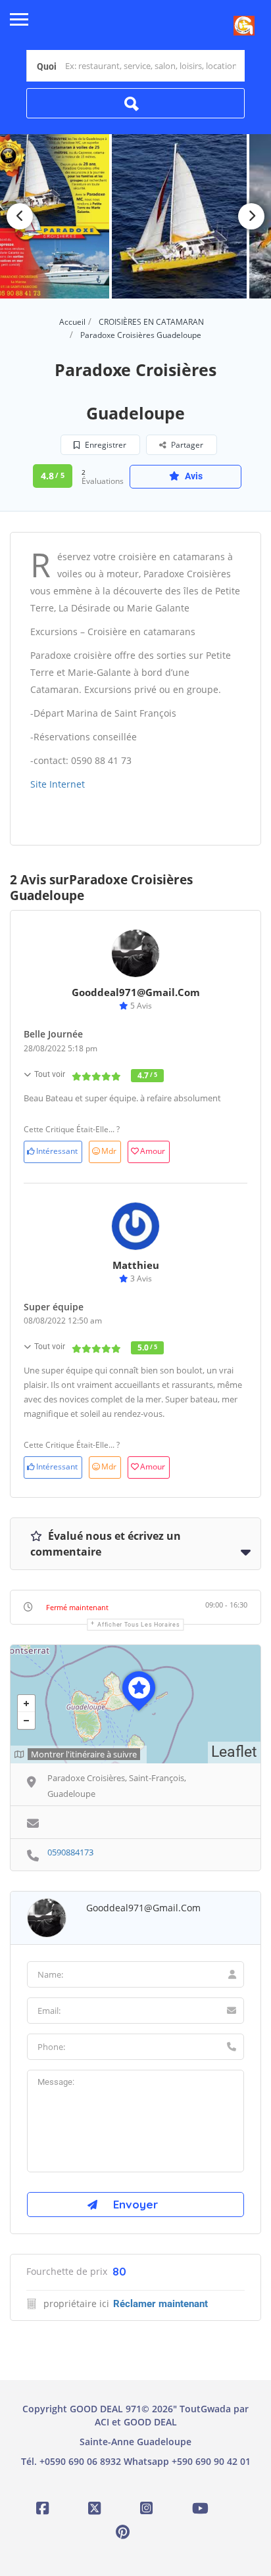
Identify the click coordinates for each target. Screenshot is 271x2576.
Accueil (72, 322)
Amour (153, 1151)
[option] (179, 216)
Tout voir (50, 1074)
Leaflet (234, 1752)
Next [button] (251, 216)
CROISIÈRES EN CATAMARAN (151, 322)
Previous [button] (20, 216)
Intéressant (57, 1151)
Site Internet (58, 784)
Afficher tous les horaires (138, 1625)
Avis (193, 476)
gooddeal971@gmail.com (136, 992)
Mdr (109, 1151)
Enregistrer (105, 445)
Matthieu (136, 1265)
